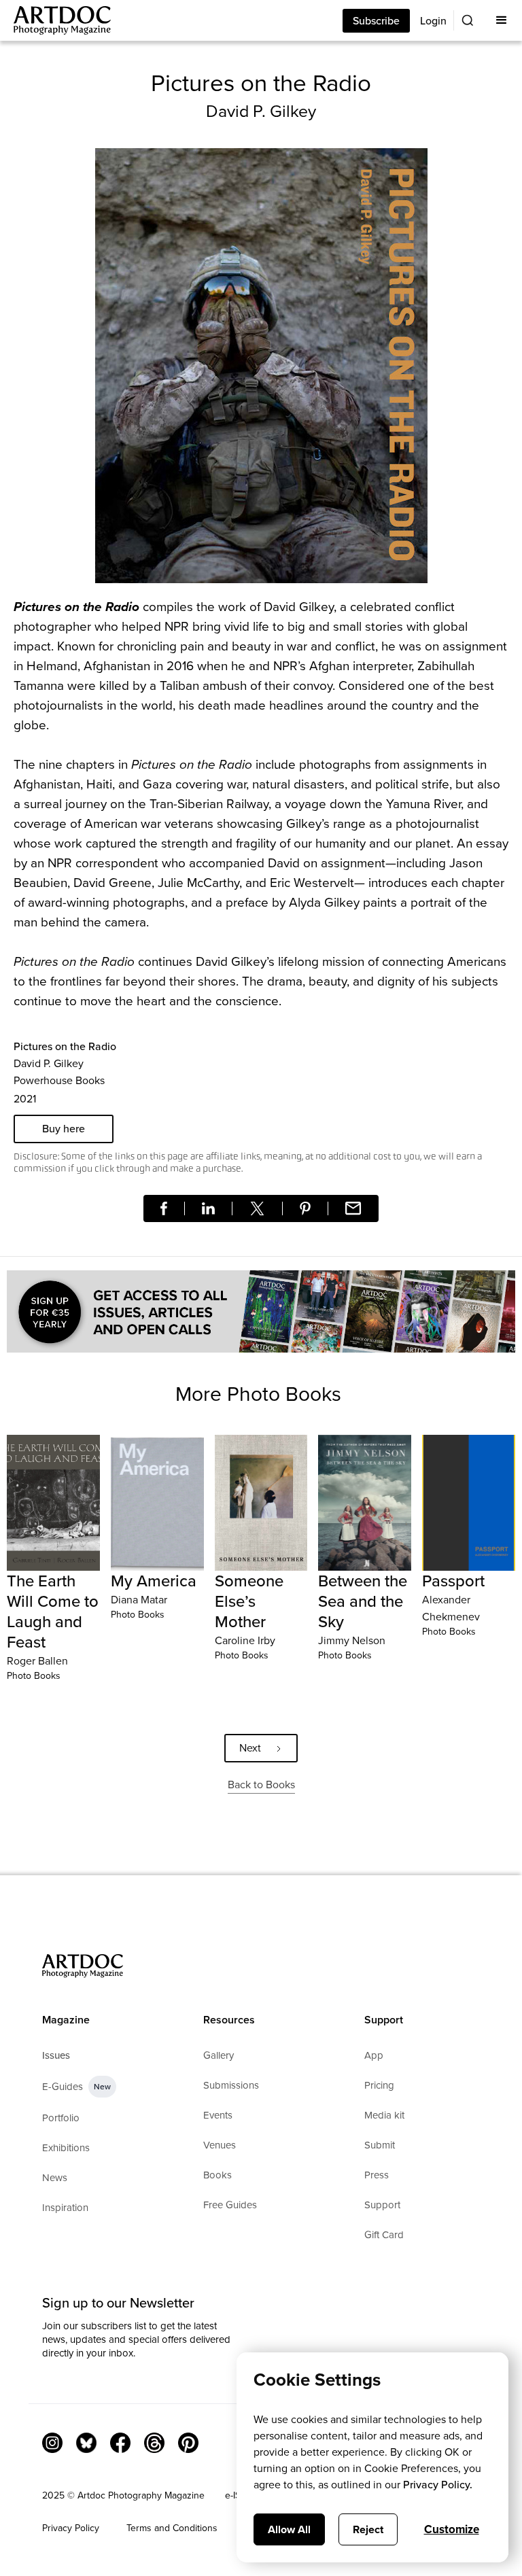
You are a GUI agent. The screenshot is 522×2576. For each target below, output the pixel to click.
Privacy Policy (71, 2528)
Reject (368, 2529)
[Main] (55, 20)
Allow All (289, 2529)
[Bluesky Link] (86, 2443)
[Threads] (154, 2443)
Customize (452, 2529)
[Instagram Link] (52, 2443)
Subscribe (376, 21)
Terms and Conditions (172, 2528)
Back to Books (261, 1785)
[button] (502, 20)
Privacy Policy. (438, 2485)
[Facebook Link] (120, 2443)
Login (433, 21)
